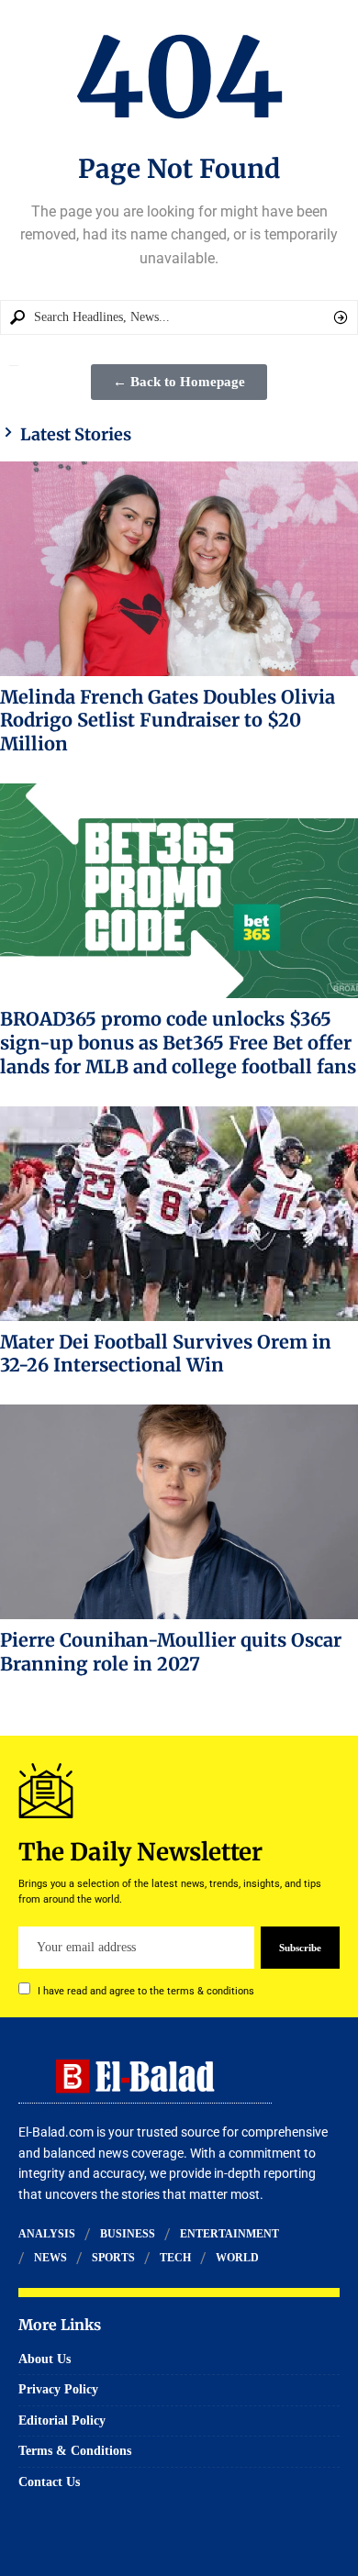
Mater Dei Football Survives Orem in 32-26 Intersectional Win (166, 1354)
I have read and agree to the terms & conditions (146, 1991)
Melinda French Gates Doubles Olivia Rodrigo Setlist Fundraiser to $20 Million (168, 721)
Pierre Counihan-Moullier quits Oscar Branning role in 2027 (171, 1652)
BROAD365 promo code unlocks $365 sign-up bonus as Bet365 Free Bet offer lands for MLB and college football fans (178, 1043)
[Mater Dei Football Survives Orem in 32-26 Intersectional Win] (179, 1214)
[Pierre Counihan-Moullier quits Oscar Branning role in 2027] (179, 1512)
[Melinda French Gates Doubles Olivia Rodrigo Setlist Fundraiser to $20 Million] (179, 569)
